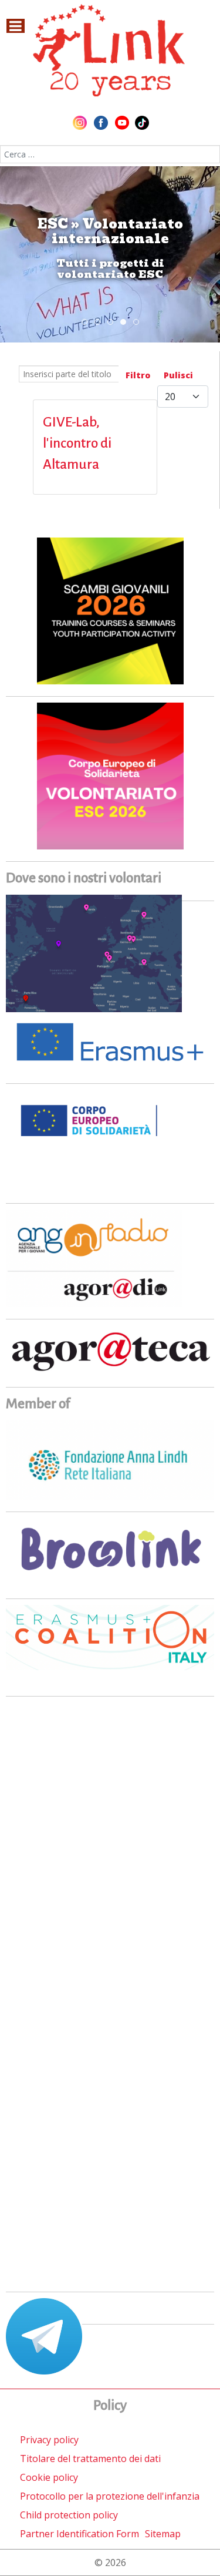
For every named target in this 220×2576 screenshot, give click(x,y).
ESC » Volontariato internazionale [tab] (126, 323)
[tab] (84, 322)
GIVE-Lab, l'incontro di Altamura (77, 443)
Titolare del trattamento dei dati (90, 2459)
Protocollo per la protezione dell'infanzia (110, 2496)
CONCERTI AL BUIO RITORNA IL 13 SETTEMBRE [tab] (100, 323)
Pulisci (178, 375)
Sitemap (163, 2534)
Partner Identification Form (79, 2534)
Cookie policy (49, 2477)
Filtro (138, 375)
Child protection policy (69, 2515)
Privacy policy (49, 2440)
